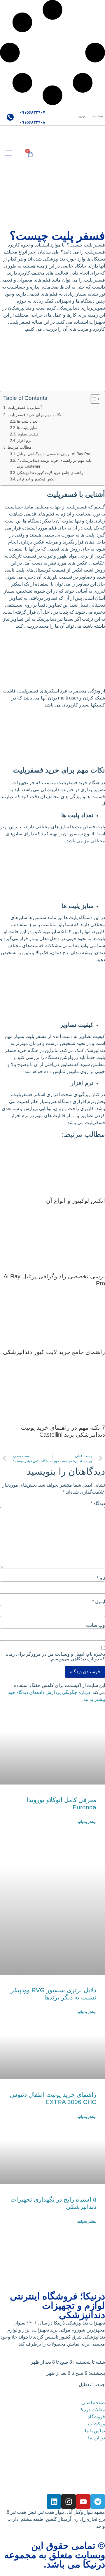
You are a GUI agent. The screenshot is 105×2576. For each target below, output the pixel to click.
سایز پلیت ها (27, 428)
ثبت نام (98, 116)
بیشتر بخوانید (87, 1822)
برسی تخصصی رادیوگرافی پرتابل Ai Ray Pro (54, 454)
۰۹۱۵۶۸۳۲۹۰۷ (32, 112)
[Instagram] (69, 2502)
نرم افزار (24, 441)
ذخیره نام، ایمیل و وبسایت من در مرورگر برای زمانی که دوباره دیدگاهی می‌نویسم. (54, 1657)
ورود (82, 116)
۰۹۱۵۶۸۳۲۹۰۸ (32, 122)
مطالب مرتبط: (20, 447)
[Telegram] (98, 2502)
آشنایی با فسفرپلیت (25, 407)
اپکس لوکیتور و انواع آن (36, 479)
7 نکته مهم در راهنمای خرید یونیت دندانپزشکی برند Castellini (54, 464)
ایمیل (99, 1602)
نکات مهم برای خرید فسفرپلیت (34, 415)
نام (101, 1578)
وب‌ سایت (96, 1625)
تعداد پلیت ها (27, 421)
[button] (9, 153)
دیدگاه (98, 1504)
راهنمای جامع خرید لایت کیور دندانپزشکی (50, 473)
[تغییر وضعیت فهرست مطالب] (92, 399)
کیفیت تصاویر (28, 434)
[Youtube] (83, 2502)
